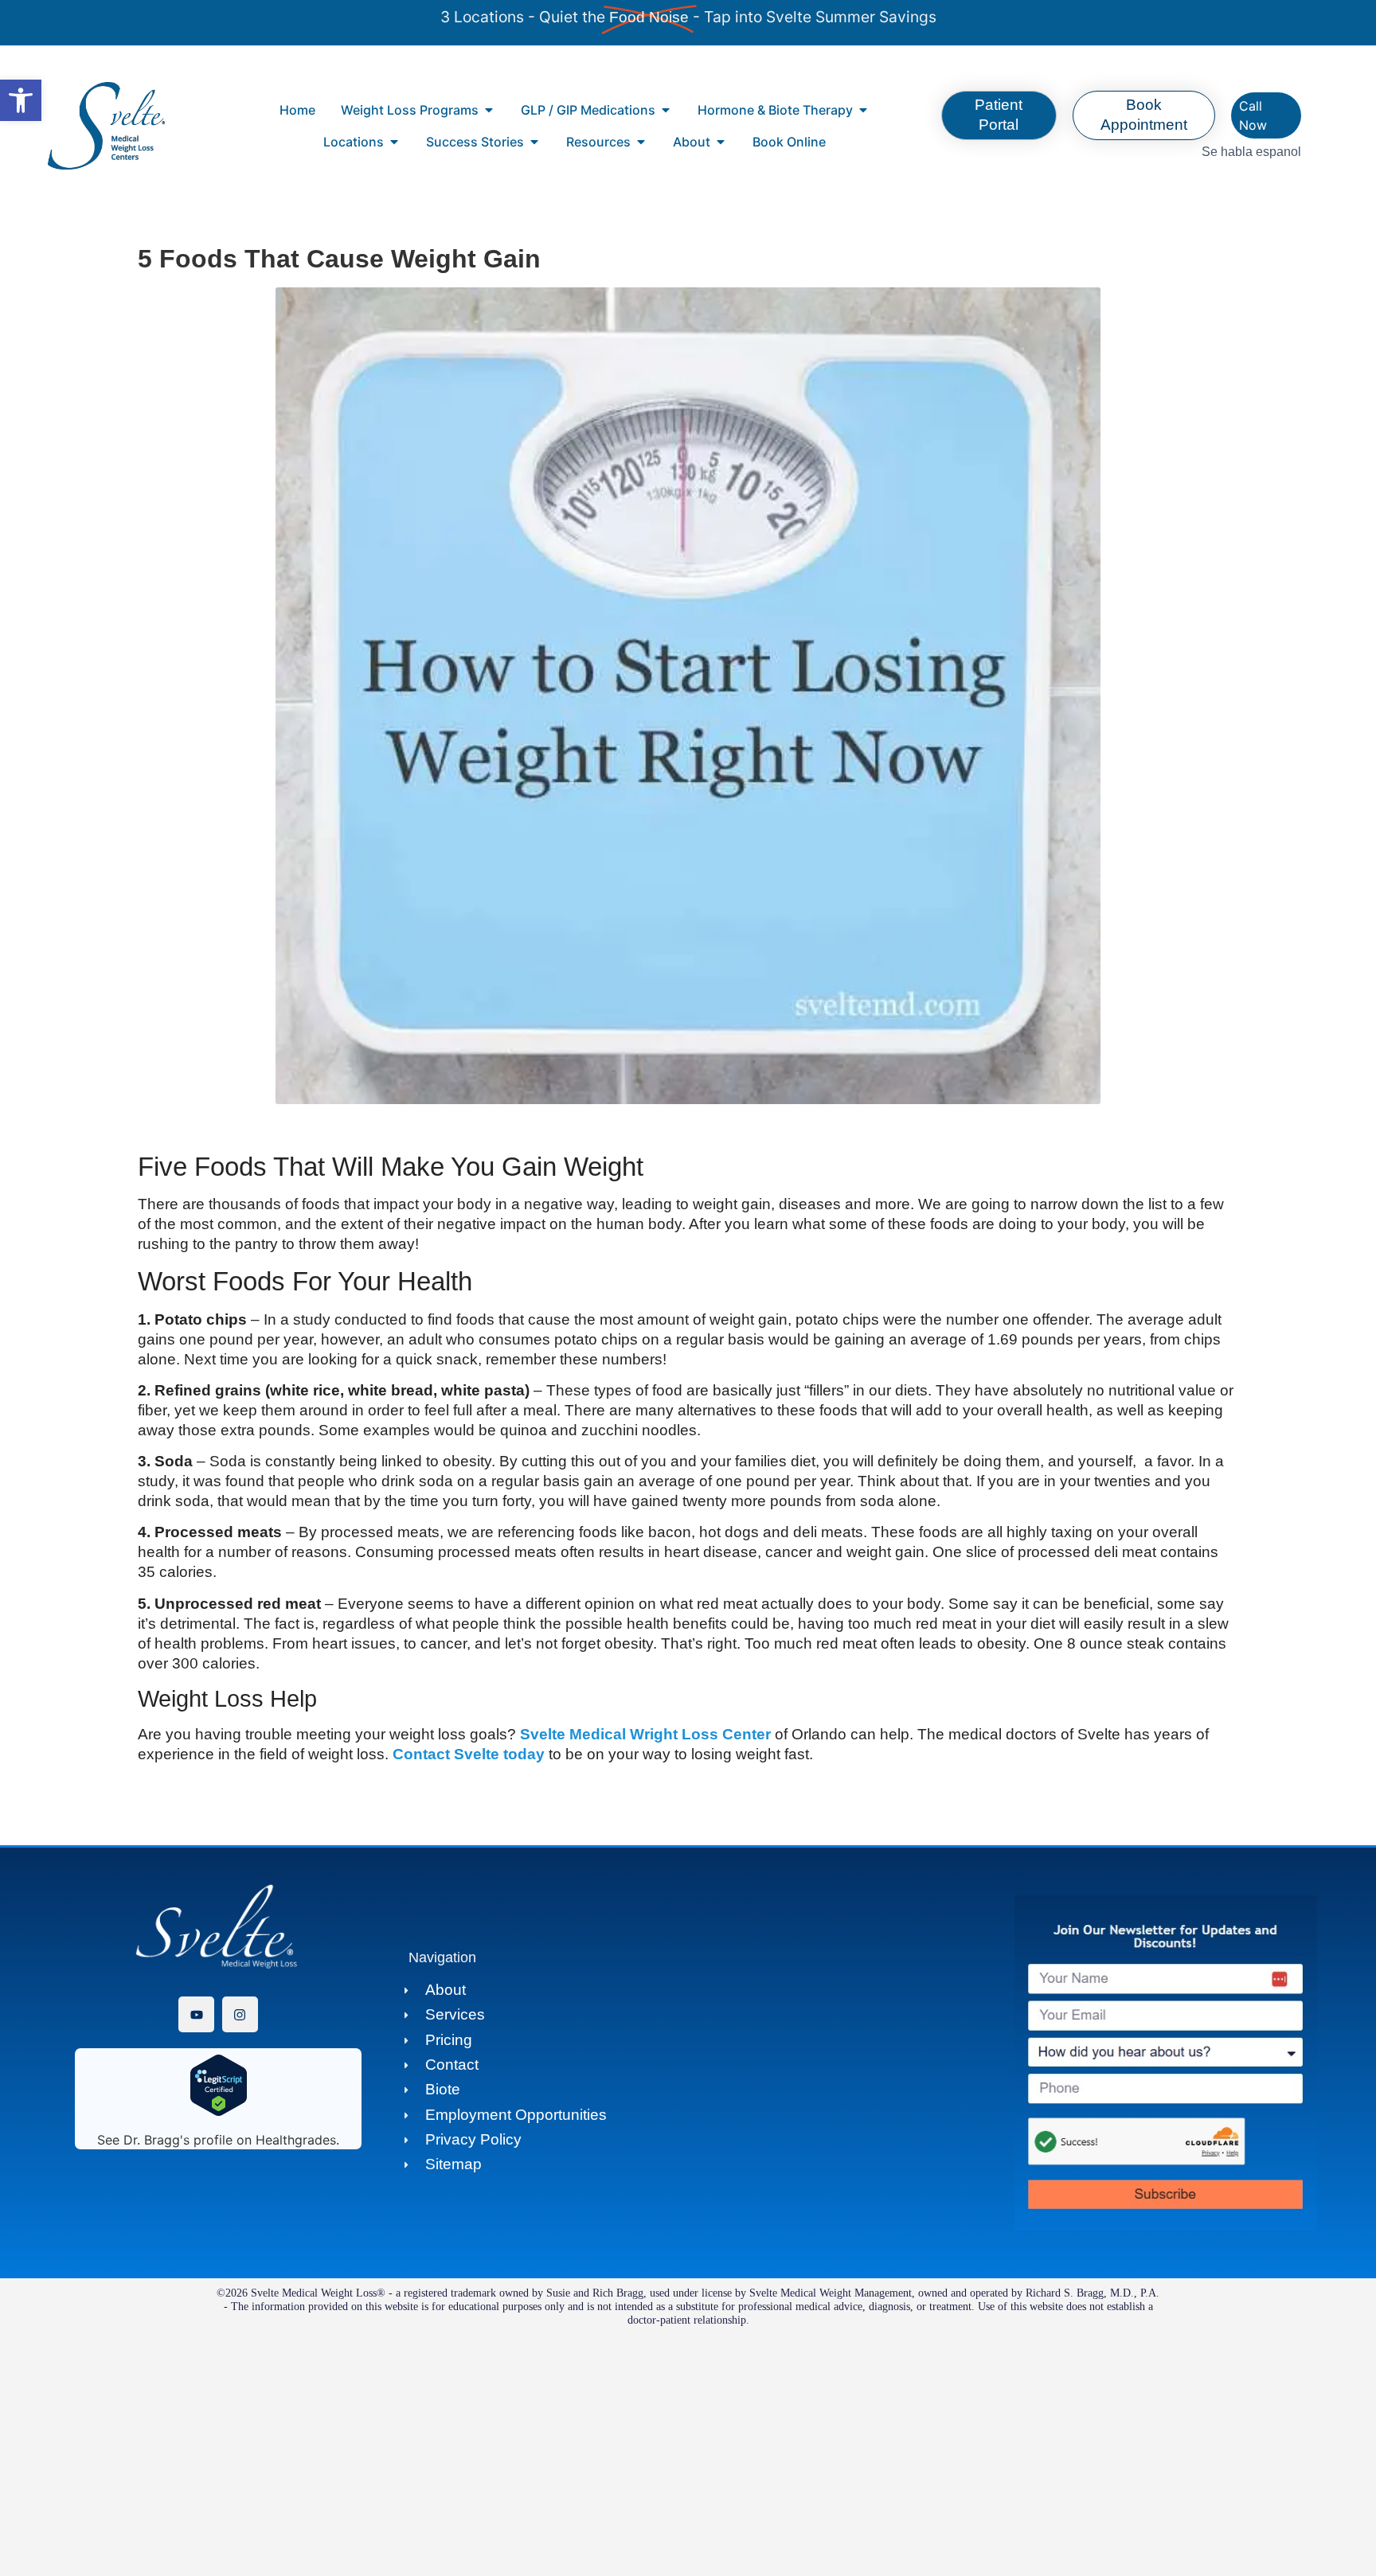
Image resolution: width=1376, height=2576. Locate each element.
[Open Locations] (394, 142)
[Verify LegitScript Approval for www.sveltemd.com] (219, 2112)
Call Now (1253, 115)
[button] (21, 100)
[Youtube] (196, 2014)
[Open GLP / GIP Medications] (666, 110)
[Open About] (721, 142)
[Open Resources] (641, 142)
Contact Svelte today (469, 1754)
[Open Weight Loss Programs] (489, 110)
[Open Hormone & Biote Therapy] (863, 110)
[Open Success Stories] (534, 142)
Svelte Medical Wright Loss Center (645, 1734)
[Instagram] (240, 2014)
